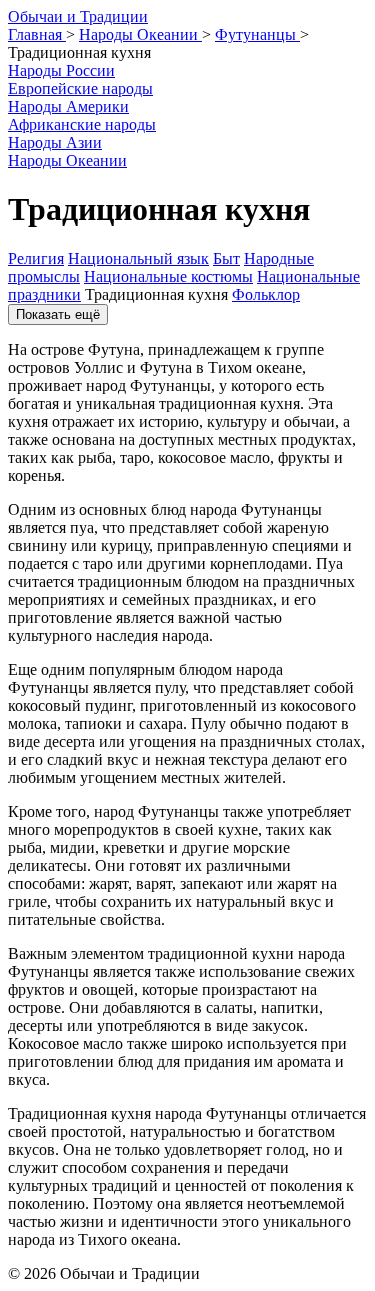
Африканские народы (82, 124)
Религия (36, 258)
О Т (78, 16)
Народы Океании (67, 160)
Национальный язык (138, 258)
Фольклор (266, 294)
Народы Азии (55, 142)
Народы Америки (68, 106)
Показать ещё (58, 314)
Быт (226, 258)
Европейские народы (80, 88)
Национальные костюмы (168, 276)
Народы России (61, 70)
